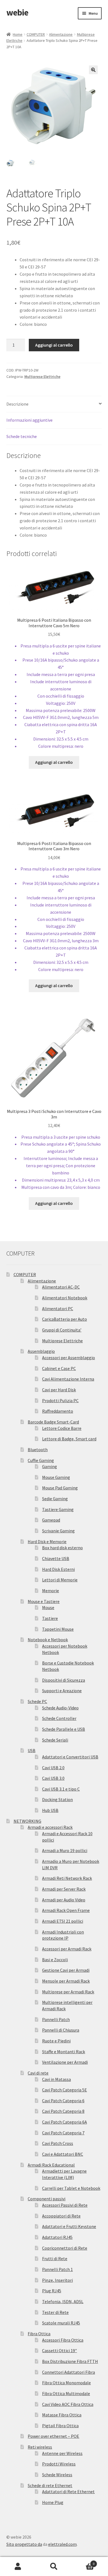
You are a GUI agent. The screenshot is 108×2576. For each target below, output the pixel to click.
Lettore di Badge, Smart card (69, 1439)
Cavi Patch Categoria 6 (63, 2101)
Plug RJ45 (52, 2291)
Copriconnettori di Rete (65, 2248)
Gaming (50, 1466)
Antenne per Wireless (62, 2453)
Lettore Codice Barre (62, 1428)
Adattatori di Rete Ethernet (68, 2492)
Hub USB (50, 1810)
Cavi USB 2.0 (53, 1768)
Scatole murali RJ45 (61, 2323)
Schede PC (37, 1701)
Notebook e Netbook (48, 1640)
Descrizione (17, 404)
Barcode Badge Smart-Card (53, 1422)
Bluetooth (38, 1450)
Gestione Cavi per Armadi (66, 1970)
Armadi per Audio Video (64, 1900)
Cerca (54, 2567)
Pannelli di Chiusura (61, 2030)
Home (18, 34)
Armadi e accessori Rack (50, 1827)
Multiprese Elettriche (42, 377)
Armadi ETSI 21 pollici (63, 1921)
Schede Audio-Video (60, 1708)
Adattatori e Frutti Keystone (69, 2226)
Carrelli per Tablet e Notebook (71, 2188)
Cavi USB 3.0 (53, 1778)
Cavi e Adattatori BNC (63, 2154)
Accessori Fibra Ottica (63, 2340)
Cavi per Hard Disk (59, 1390)
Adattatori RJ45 (57, 2237)
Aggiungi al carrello (54, 345)
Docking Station (57, 1799)
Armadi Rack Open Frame (66, 1910)
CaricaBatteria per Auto (65, 1319)
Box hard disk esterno (62, 1548)
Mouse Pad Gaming (60, 1488)
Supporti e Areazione (62, 1691)
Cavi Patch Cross (58, 2143)
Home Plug (53, 2502)
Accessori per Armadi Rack (67, 1949)
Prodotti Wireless (59, 2464)
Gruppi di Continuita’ (62, 1330)
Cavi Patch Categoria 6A (65, 2122)
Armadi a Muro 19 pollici (65, 1850)
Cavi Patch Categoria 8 (63, 2111)
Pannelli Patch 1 (57, 2269)
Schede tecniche (22, 436)
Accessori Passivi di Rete (65, 2205)
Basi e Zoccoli (55, 1960)
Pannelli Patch (56, 2019)
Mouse (48, 1607)
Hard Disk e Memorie (47, 1541)
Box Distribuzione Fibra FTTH (70, 2361)
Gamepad (51, 1520)
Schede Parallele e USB (64, 1729)
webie (17, 12)
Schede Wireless (57, 2475)
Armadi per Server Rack (64, 1889)
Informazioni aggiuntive (29, 420)
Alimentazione (61, 34)
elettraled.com (62, 2544)
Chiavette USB (56, 1558)
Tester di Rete (55, 2312)
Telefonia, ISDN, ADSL (63, 2301)
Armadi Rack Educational (51, 2165)
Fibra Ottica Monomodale (66, 2383)
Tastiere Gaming (58, 1509)
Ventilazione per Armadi (65, 2062)
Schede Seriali (55, 1740)
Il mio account (18, 2567)
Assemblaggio (41, 1351)
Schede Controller (59, 1718)
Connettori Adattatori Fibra (69, 2372)
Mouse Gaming (56, 1477)
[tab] (54, 404)
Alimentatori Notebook (65, 1298)
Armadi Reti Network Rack (67, 1878)
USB (32, 1750)
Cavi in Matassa (56, 2079)
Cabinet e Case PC (59, 1368)
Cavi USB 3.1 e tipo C (61, 1789)
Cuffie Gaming (41, 1460)
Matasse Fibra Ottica (62, 2415)
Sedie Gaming (55, 1499)
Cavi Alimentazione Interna (68, 1379)
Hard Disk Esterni (58, 1569)
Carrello (83, 2562)
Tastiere (50, 1618)
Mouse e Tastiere (44, 1601)
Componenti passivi (47, 2199)
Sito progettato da (24, 2544)
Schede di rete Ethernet (50, 2485)
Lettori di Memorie (60, 1580)
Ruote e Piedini (56, 2041)
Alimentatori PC (58, 1309)
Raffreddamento (58, 1411)
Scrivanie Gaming (58, 1531)
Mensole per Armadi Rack (66, 1981)
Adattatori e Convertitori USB (70, 1757)
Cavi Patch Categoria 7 (63, 2133)
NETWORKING (27, 1821)
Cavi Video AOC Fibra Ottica (68, 2404)
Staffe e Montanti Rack (64, 2052)
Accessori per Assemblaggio (69, 1358)
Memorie (51, 1591)
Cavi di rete (38, 2073)
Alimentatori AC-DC (61, 1287)
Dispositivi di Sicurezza (64, 1680)
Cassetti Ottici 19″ (60, 2350)
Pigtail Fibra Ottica (60, 2426)
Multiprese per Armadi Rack (68, 1992)
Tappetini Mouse (58, 1629)
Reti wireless (40, 2447)
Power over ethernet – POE (53, 2436)
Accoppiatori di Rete (61, 2216)
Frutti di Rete (55, 2259)
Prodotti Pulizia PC (60, 1400)
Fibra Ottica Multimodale (66, 2393)
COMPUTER (36, 34)
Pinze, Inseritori (57, 2280)
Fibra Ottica (39, 2334)
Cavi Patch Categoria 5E (65, 2090)
